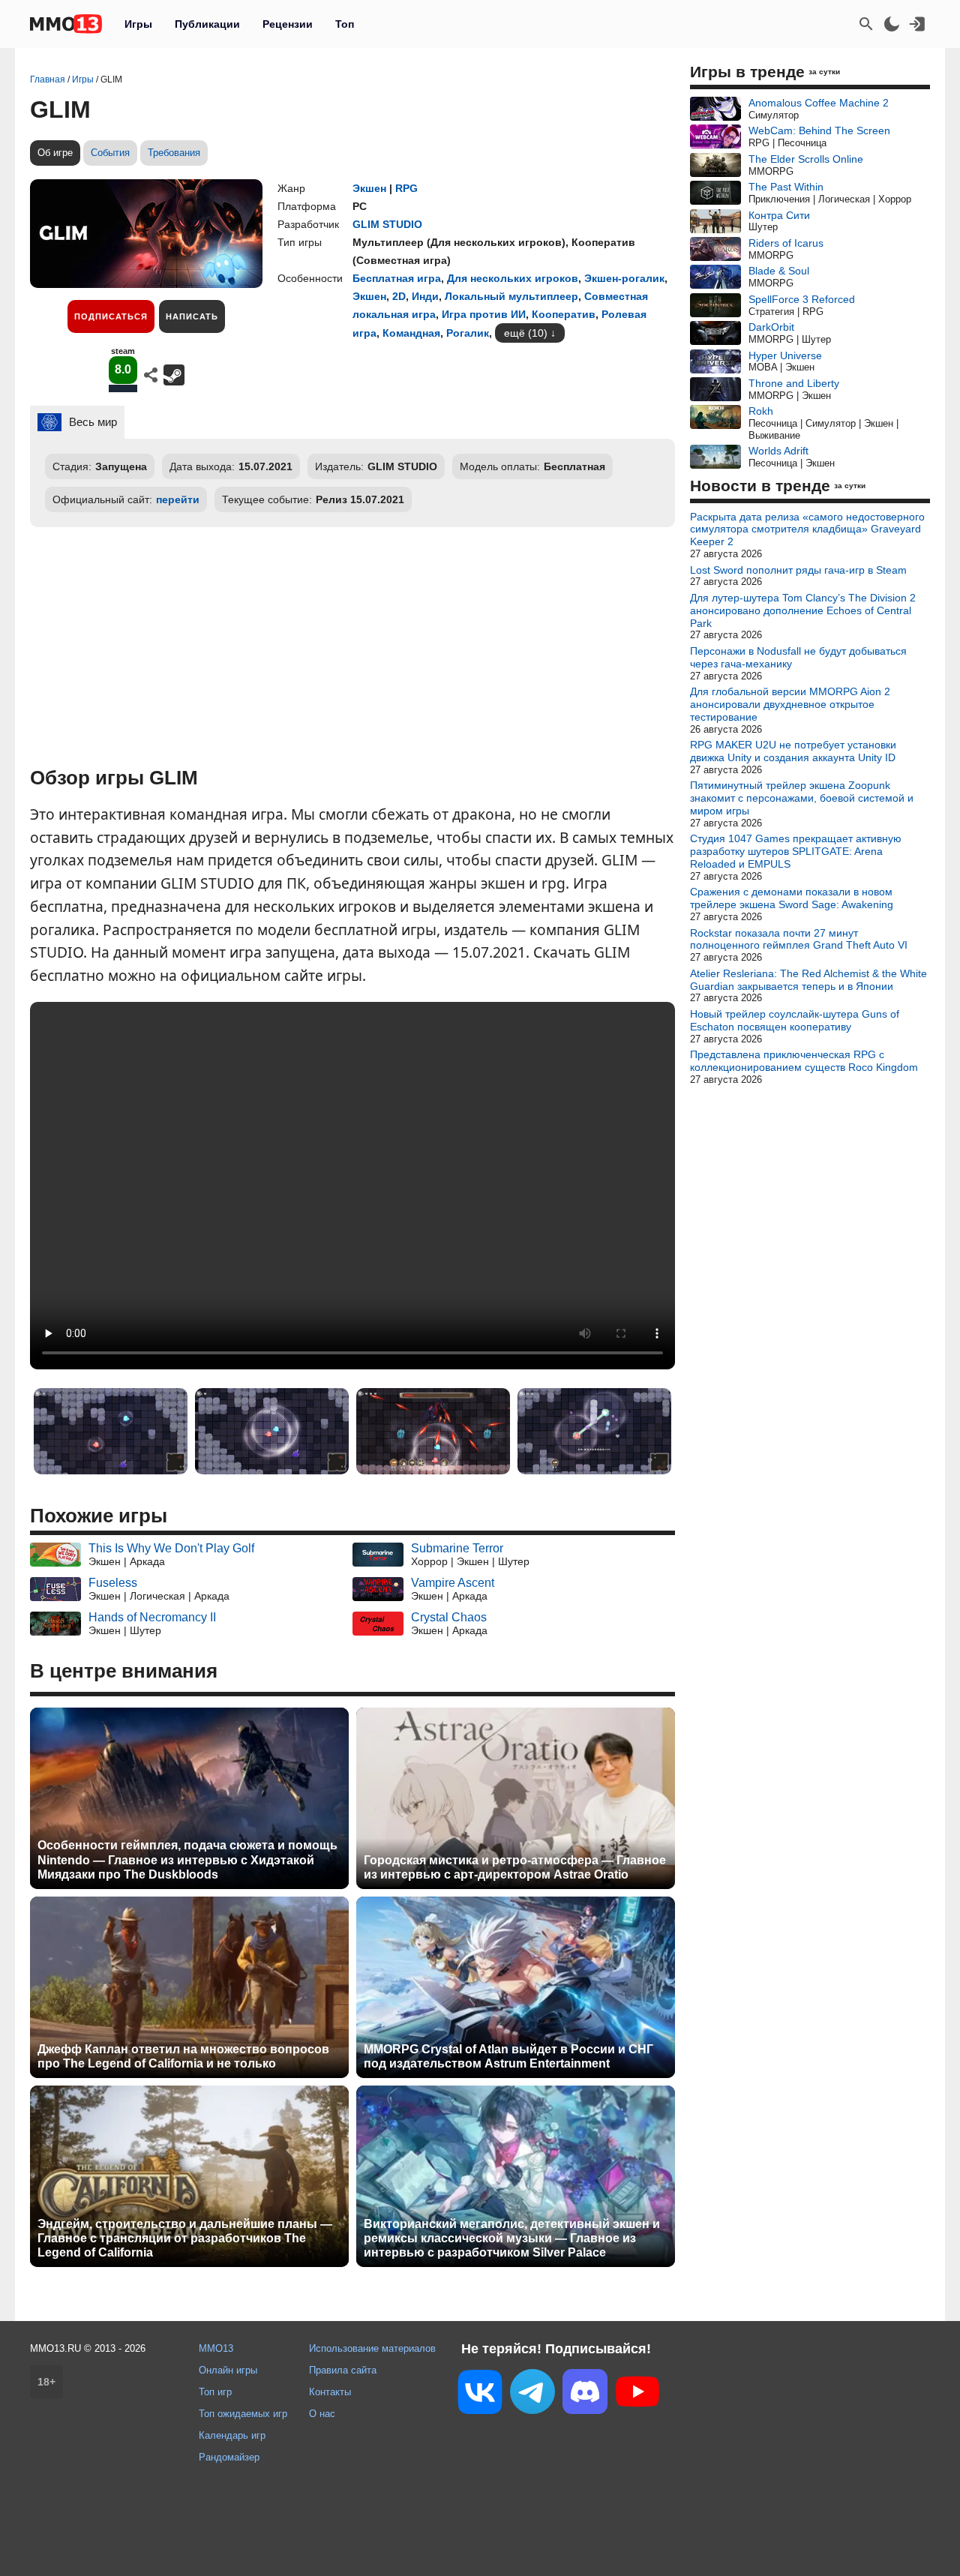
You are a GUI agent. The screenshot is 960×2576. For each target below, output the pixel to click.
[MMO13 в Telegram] (532, 2395)
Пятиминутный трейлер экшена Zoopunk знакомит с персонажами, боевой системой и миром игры (802, 798)
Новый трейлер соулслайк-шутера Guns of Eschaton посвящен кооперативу (795, 1020)
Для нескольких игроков (513, 278)
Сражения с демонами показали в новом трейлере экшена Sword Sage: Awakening (792, 898)
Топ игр (215, 2392)
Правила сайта (343, 2370)
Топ (345, 24)
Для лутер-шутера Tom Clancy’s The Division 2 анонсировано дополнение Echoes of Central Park (803, 610)
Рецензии (288, 24)
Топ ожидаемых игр (243, 2414)
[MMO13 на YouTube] (637, 2395)
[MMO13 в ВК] (480, 2395)
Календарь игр (232, 2435)
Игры (138, 24)
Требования (174, 153)
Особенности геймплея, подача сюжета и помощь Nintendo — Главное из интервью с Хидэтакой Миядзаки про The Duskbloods (187, 1859)
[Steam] (174, 375)
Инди (425, 296)
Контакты (330, 2392)
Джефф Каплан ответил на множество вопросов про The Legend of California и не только (183, 2056)
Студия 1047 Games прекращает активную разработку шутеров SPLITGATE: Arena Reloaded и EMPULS (796, 851)
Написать (192, 316)
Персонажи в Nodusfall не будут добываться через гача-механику (798, 657)
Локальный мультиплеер (511, 296)
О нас (322, 2414)
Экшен (369, 188)
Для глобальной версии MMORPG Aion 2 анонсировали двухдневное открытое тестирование (790, 704)
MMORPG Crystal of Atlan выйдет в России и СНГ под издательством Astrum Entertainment (508, 2056)
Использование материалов (372, 2348)
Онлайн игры (228, 2370)
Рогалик (468, 333)
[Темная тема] (892, 24)
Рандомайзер (229, 2457)
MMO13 (216, 2348)
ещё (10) (526, 333)
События (110, 153)
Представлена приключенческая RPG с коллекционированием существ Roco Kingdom (804, 1061)
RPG (406, 188)
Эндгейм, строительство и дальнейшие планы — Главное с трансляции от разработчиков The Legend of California (185, 2238)
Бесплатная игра (397, 278)
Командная (411, 333)
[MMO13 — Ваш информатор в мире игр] (66, 24)
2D (399, 296)
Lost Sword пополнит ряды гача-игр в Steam (798, 570)
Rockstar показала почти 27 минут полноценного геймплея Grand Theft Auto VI (799, 939)
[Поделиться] (151, 375)
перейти (178, 499)
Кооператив (564, 314)
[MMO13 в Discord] (585, 2395)
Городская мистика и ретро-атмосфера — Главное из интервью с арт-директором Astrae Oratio (515, 1867)
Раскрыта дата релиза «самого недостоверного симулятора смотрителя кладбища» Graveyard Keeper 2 (807, 529)
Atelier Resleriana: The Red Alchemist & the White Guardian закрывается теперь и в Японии (808, 980)
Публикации (207, 24)
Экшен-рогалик (624, 278)
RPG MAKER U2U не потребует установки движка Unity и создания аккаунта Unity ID (793, 751)
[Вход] (917, 24)
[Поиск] (866, 24)
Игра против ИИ (484, 314)
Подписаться (111, 316)
